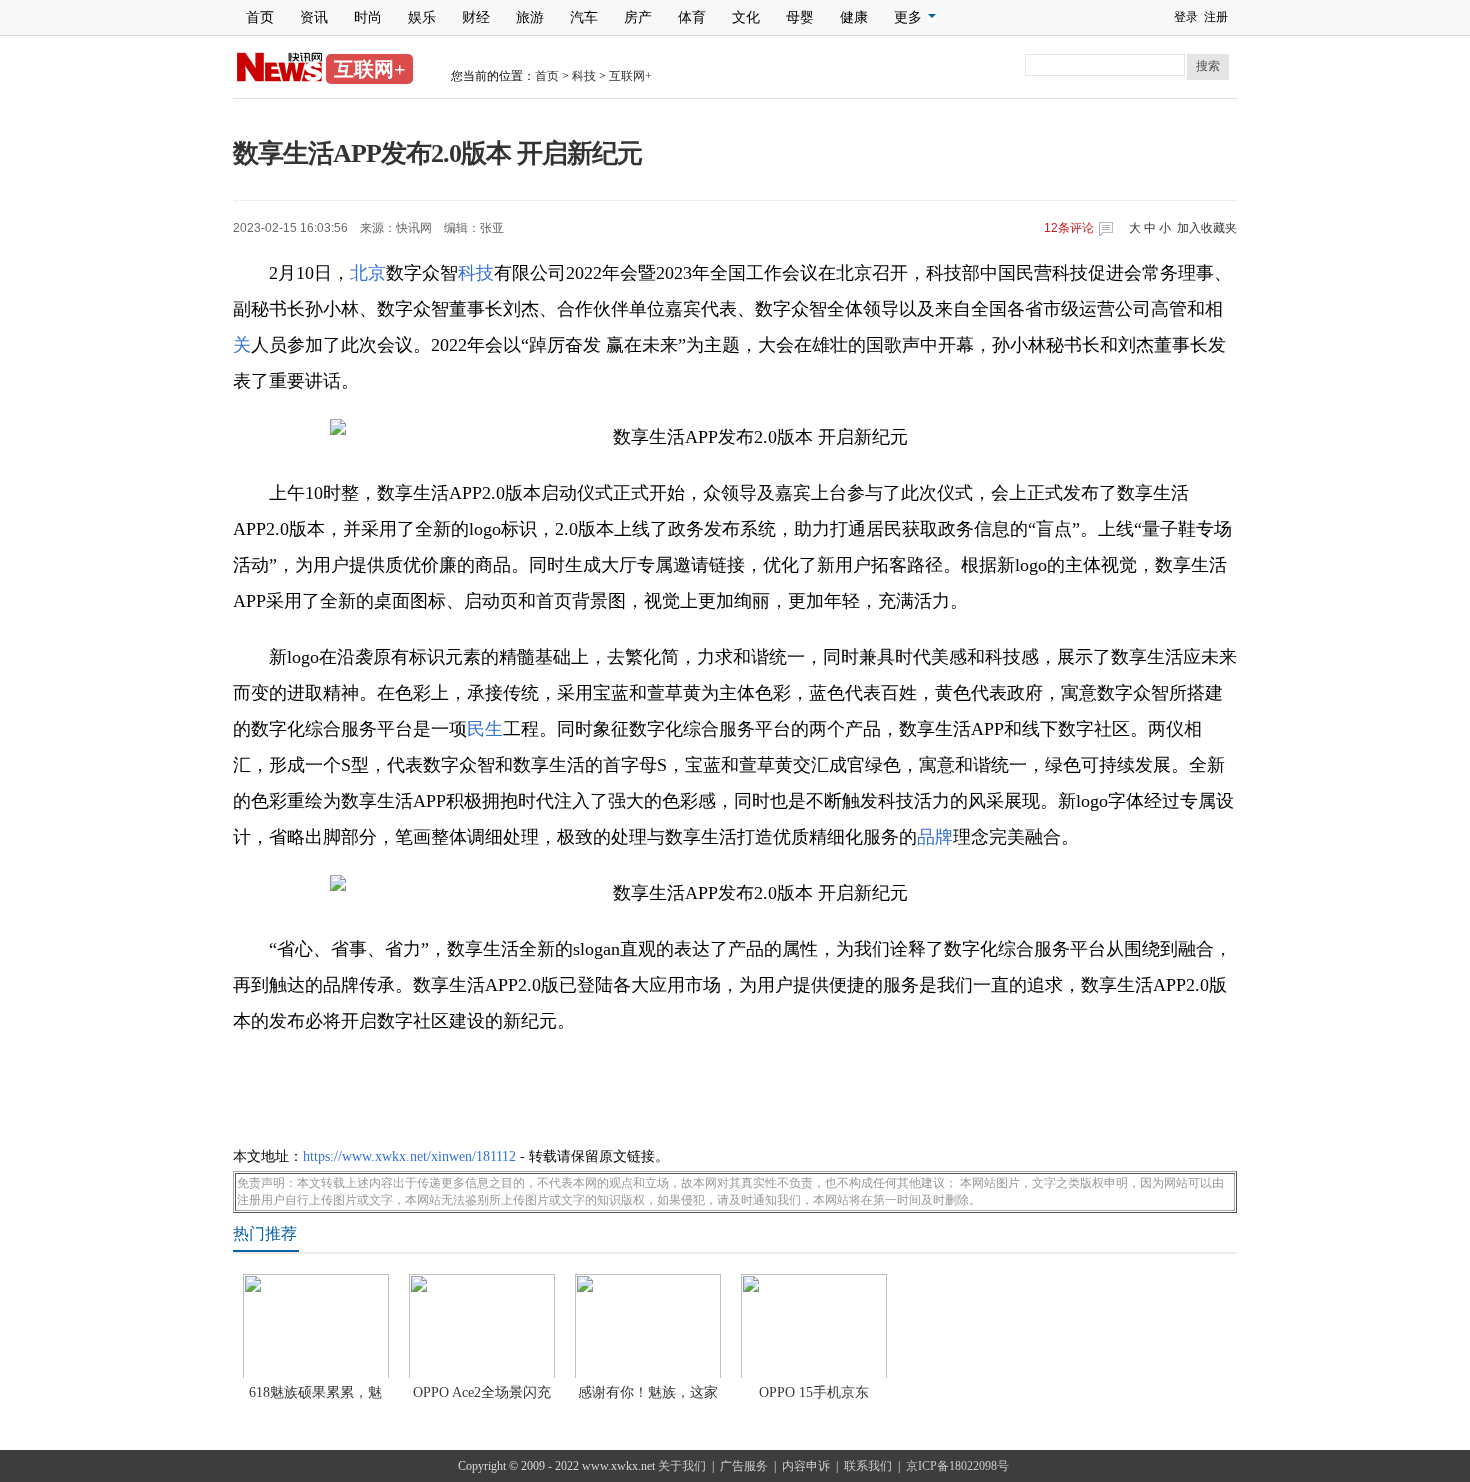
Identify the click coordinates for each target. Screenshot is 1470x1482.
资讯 (314, 17)
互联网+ (630, 76)
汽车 (584, 17)
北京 (368, 273)
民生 (485, 729)
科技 (584, 76)
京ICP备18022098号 (957, 1466)
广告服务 (744, 1466)
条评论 (1069, 228)
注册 (1216, 17)
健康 (854, 17)
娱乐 (422, 17)
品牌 (935, 837)
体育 (692, 17)
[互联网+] (279, 78)
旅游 (530, 17)
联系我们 (868, 1466)
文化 (746, 17)
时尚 (368, 17)
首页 (260, 17)
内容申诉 (806, 1466)
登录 (1186, 17)
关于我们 (682, 1466)
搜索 (1208, 66)
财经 (476, 17)
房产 (638, 17)
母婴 (800, 17)
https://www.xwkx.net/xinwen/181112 (409, 1156)
